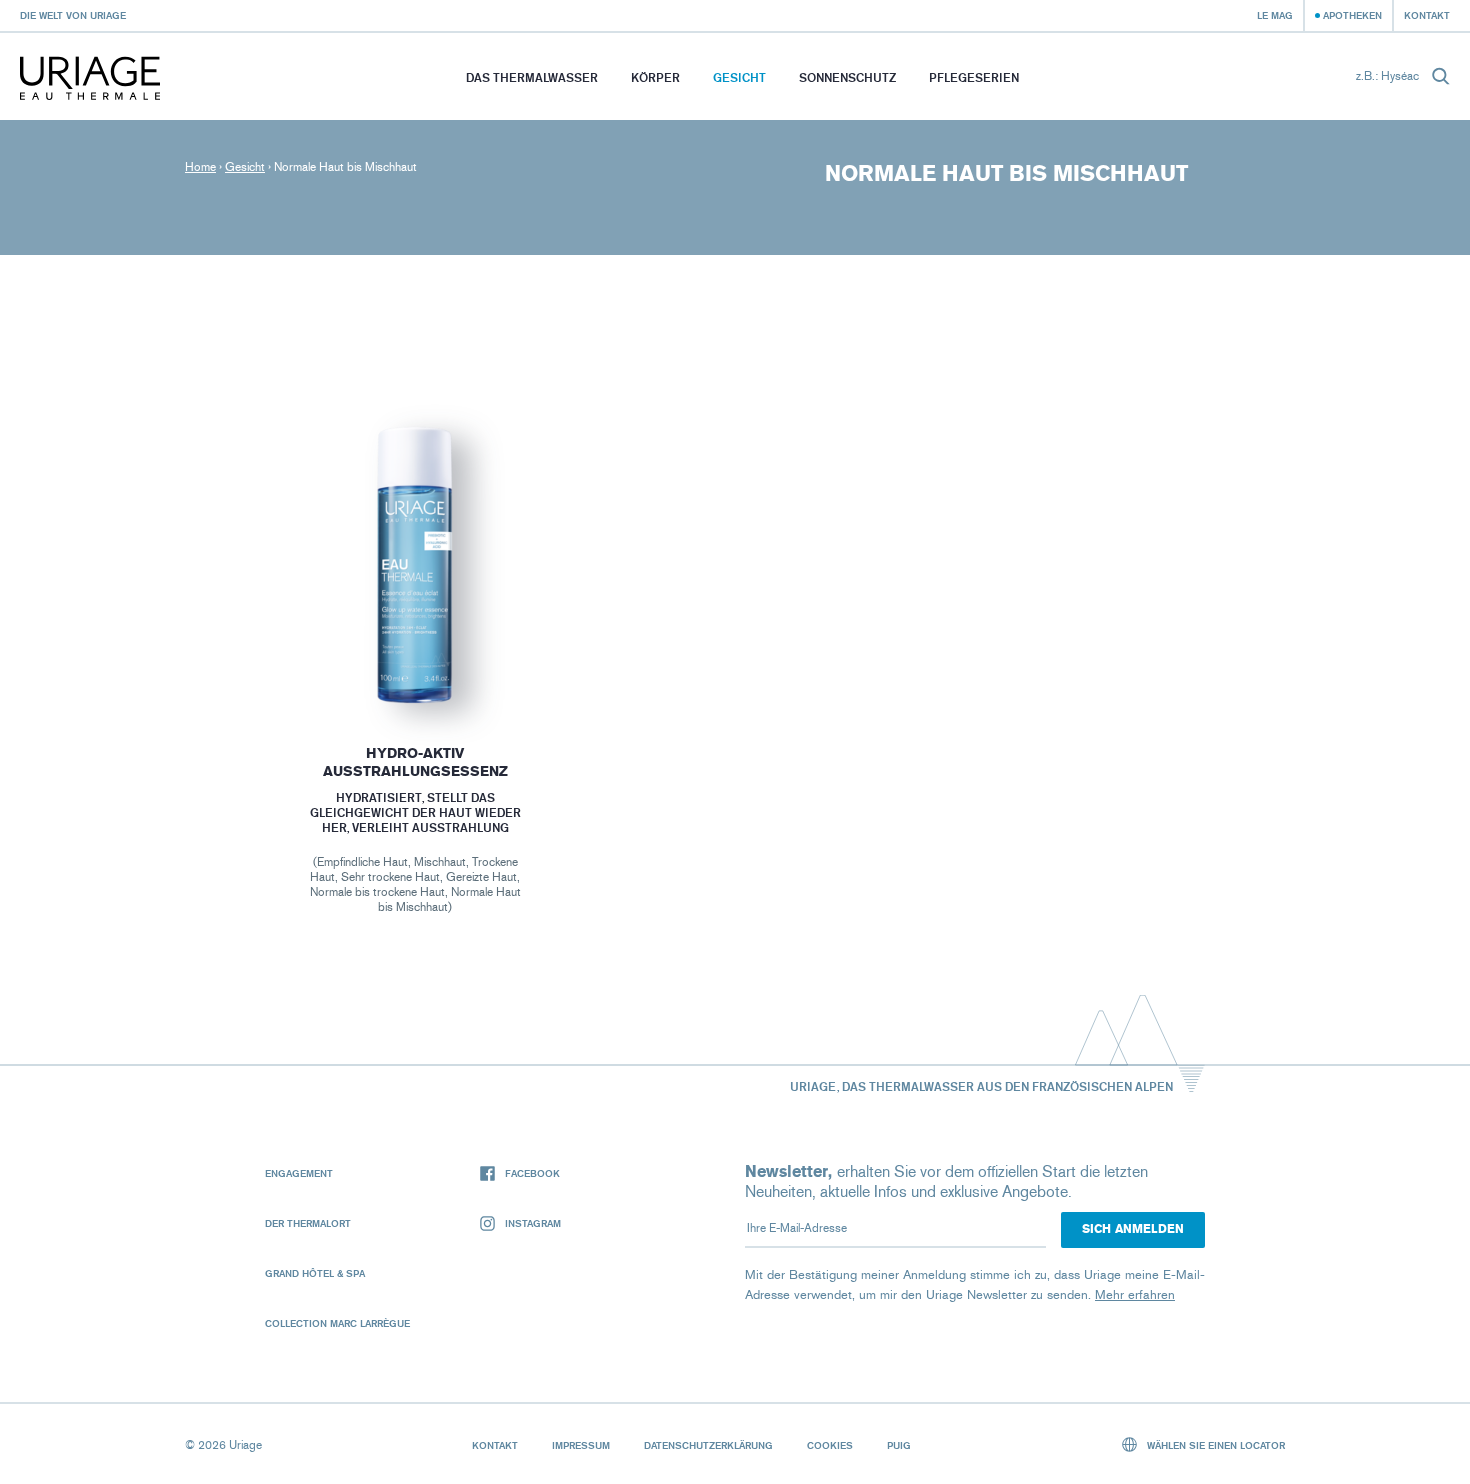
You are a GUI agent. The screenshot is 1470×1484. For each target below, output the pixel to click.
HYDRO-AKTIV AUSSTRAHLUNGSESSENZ (414, 762)
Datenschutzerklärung (708, 1445)
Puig (899, 1445)
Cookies (830, 1445)
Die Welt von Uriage (73, 15)
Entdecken (415, 666)
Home (200, 167)
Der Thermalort (308, 1223)
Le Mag (1275, 15)
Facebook (532, 1173)
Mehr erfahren (1135, 1294)
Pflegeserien (974, 77)
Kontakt (1427, 15)
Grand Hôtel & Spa (315, 1273)
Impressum (581, 1445)
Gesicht (739, 77)
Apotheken (1352, 15)
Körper (655, 77)
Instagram (533, 1223)
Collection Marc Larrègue (337, 1323)
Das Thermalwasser (532, 77)
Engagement (299, 1173)
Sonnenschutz (847, 77)
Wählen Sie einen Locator (1214, 1445)
